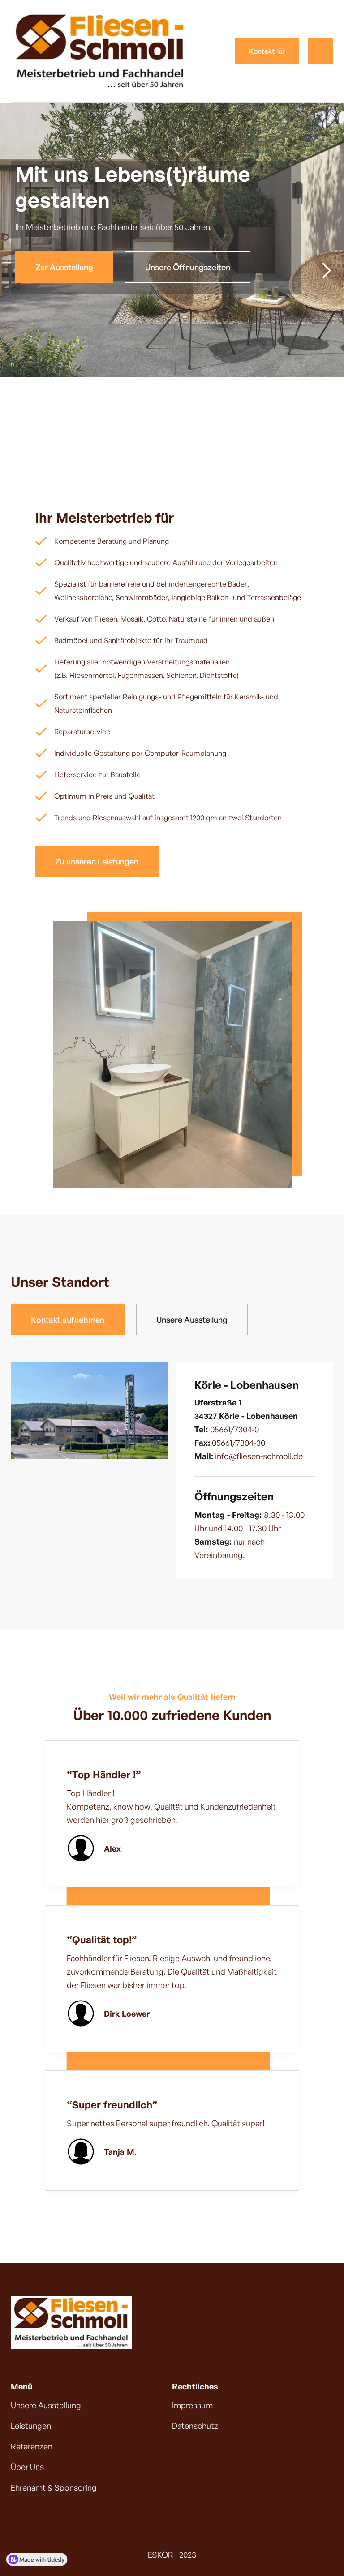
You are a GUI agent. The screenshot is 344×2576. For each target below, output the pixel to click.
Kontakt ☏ (267, 51)
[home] (100, 51)
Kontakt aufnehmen (68, 1320)
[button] (321, 51)
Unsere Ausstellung (192, 1320)
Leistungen (31, 2426)
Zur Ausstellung (64, 267)
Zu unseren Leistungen (97, 861)
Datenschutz (195, 2426)
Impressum (192, 2405)
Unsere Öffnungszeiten (188, 267)
